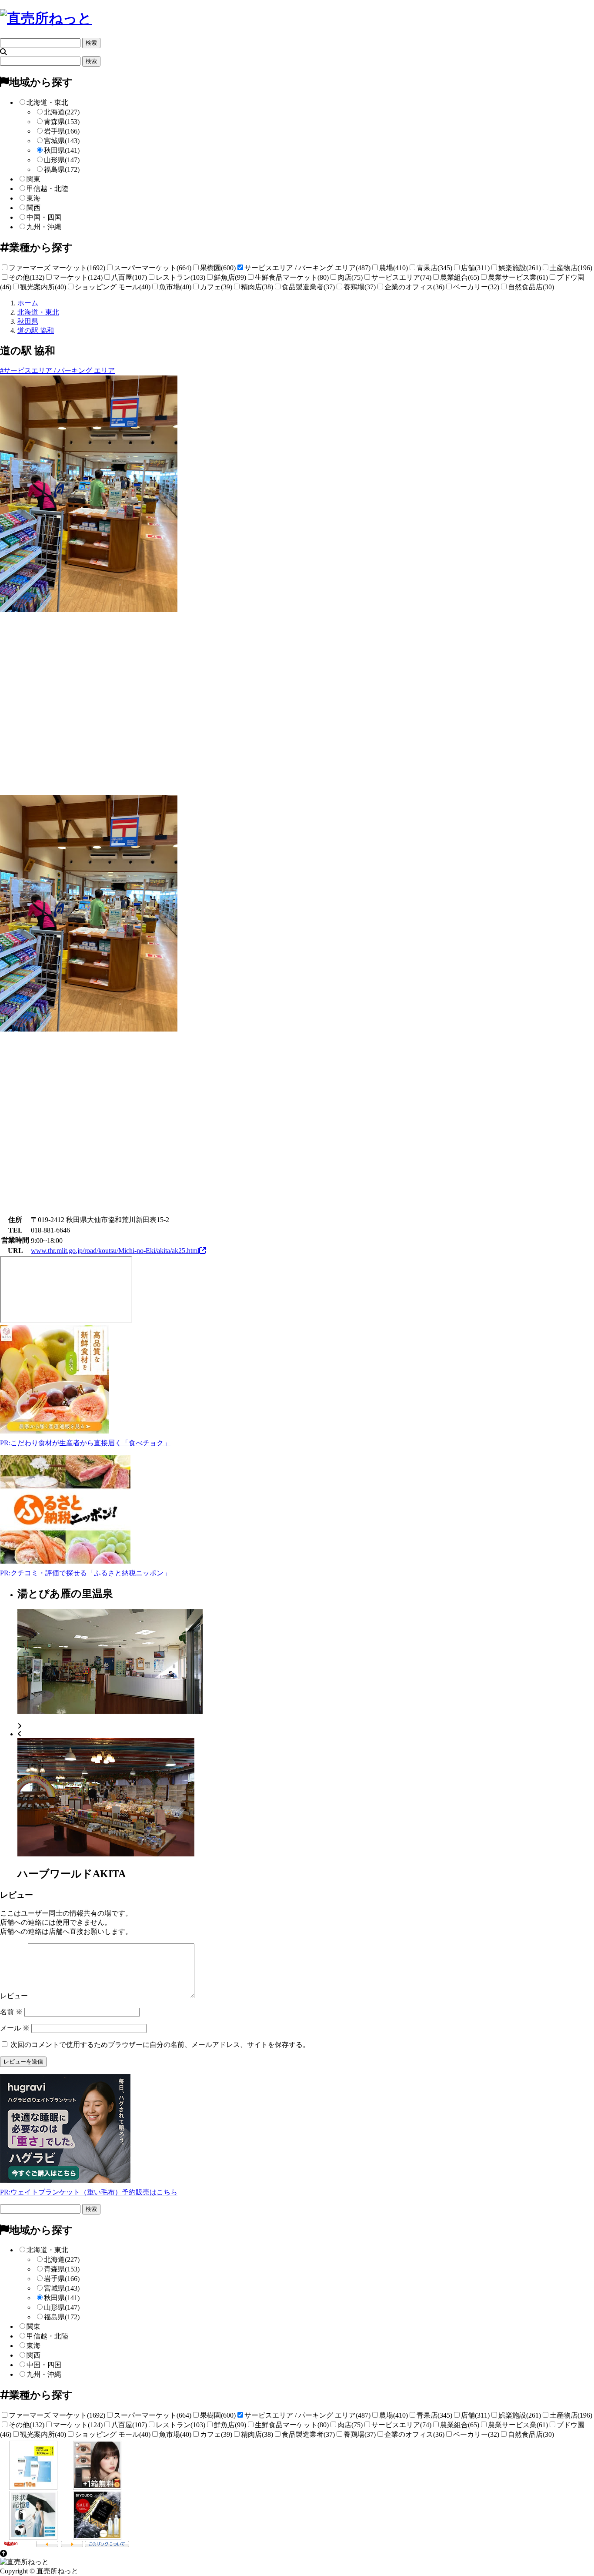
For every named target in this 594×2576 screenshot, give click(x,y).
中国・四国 (44, 217)
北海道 (62, 112)
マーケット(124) (78, 277)
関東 (33, 179)
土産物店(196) (571, 268)
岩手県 (62, 131)
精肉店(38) (257, 287)
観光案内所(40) (43, 287)
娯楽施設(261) (520, 268)
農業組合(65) (460, 277)
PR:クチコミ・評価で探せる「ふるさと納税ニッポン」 (85, 1573)
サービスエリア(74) (401, 277)
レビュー (14, 1996)
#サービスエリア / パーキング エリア (57, 370)
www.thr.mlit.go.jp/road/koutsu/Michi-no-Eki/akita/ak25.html (115, 1251)
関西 (33, 208)
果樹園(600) (218, 268)
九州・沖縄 (44, 227)
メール (15, 2028)
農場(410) (394, 268)
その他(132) (27, 277)
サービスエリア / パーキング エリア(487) (307, 268)
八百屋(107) (129, 277)
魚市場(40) (175, 287)
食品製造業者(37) (308, 287)
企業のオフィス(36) (414, 287)
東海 (33, 198)
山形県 (62, 160)
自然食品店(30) (531, 287)
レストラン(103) (180, 277)
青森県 (62, 122)
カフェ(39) (216, 287)
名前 (11, 2012)
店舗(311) (475, 268)
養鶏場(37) (360, 287)
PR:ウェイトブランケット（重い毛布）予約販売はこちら (89, 2192)
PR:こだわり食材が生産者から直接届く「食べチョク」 (85, 1443)
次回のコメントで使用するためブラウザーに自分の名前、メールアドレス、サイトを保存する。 (160, 2045)
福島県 (62, 169)
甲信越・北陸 (47, 189)
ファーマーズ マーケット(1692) (57, 268)
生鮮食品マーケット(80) (292, 277)
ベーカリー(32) (476, 287)
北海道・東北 (47, 102)
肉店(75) (350, 277)
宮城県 (62, 141)
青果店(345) (434, 268)
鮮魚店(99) (230, 277)
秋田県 (62, 150)
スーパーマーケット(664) (153, 268)
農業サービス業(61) (518, 277)
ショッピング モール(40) (113, 287)
